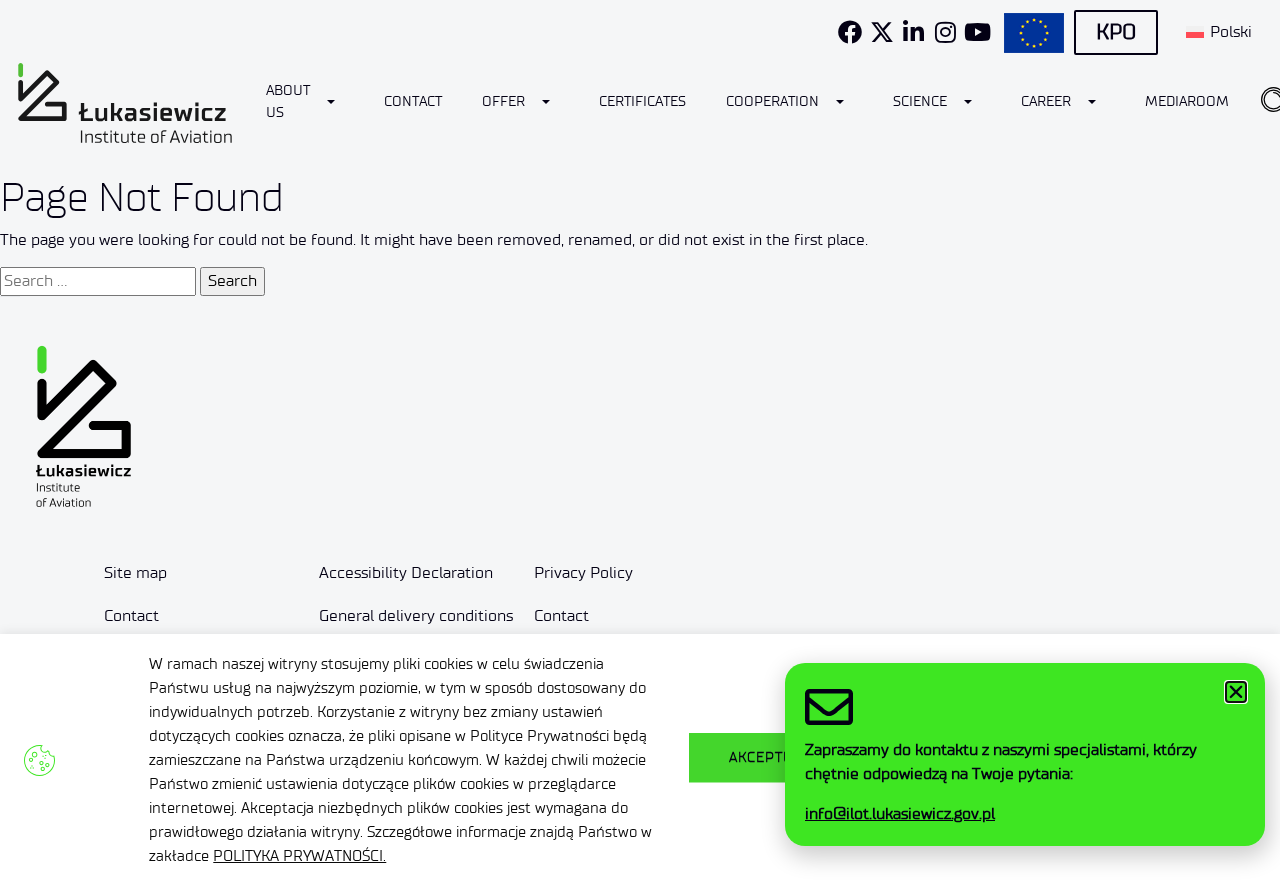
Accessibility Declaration (406, 572)
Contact (413, 101)
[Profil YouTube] (978, 32)
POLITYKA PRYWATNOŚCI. (299, 856)
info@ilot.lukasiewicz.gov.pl (900, 813)
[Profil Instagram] (946, 32)
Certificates (642, 101)
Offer (503, 101)
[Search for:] (98, 281)
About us (288, 101)
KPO (1116, 32)
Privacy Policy (583, 572)
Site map (135, 572)
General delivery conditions (416, 615)
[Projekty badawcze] (1034, 33)
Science (920, 101)
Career (1046, 101)
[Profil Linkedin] (914, 32)
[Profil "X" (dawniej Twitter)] (882, 32)
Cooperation (772, 101)
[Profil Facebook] (850, 32)
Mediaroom (1187, 101)
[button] (1236, 692)
